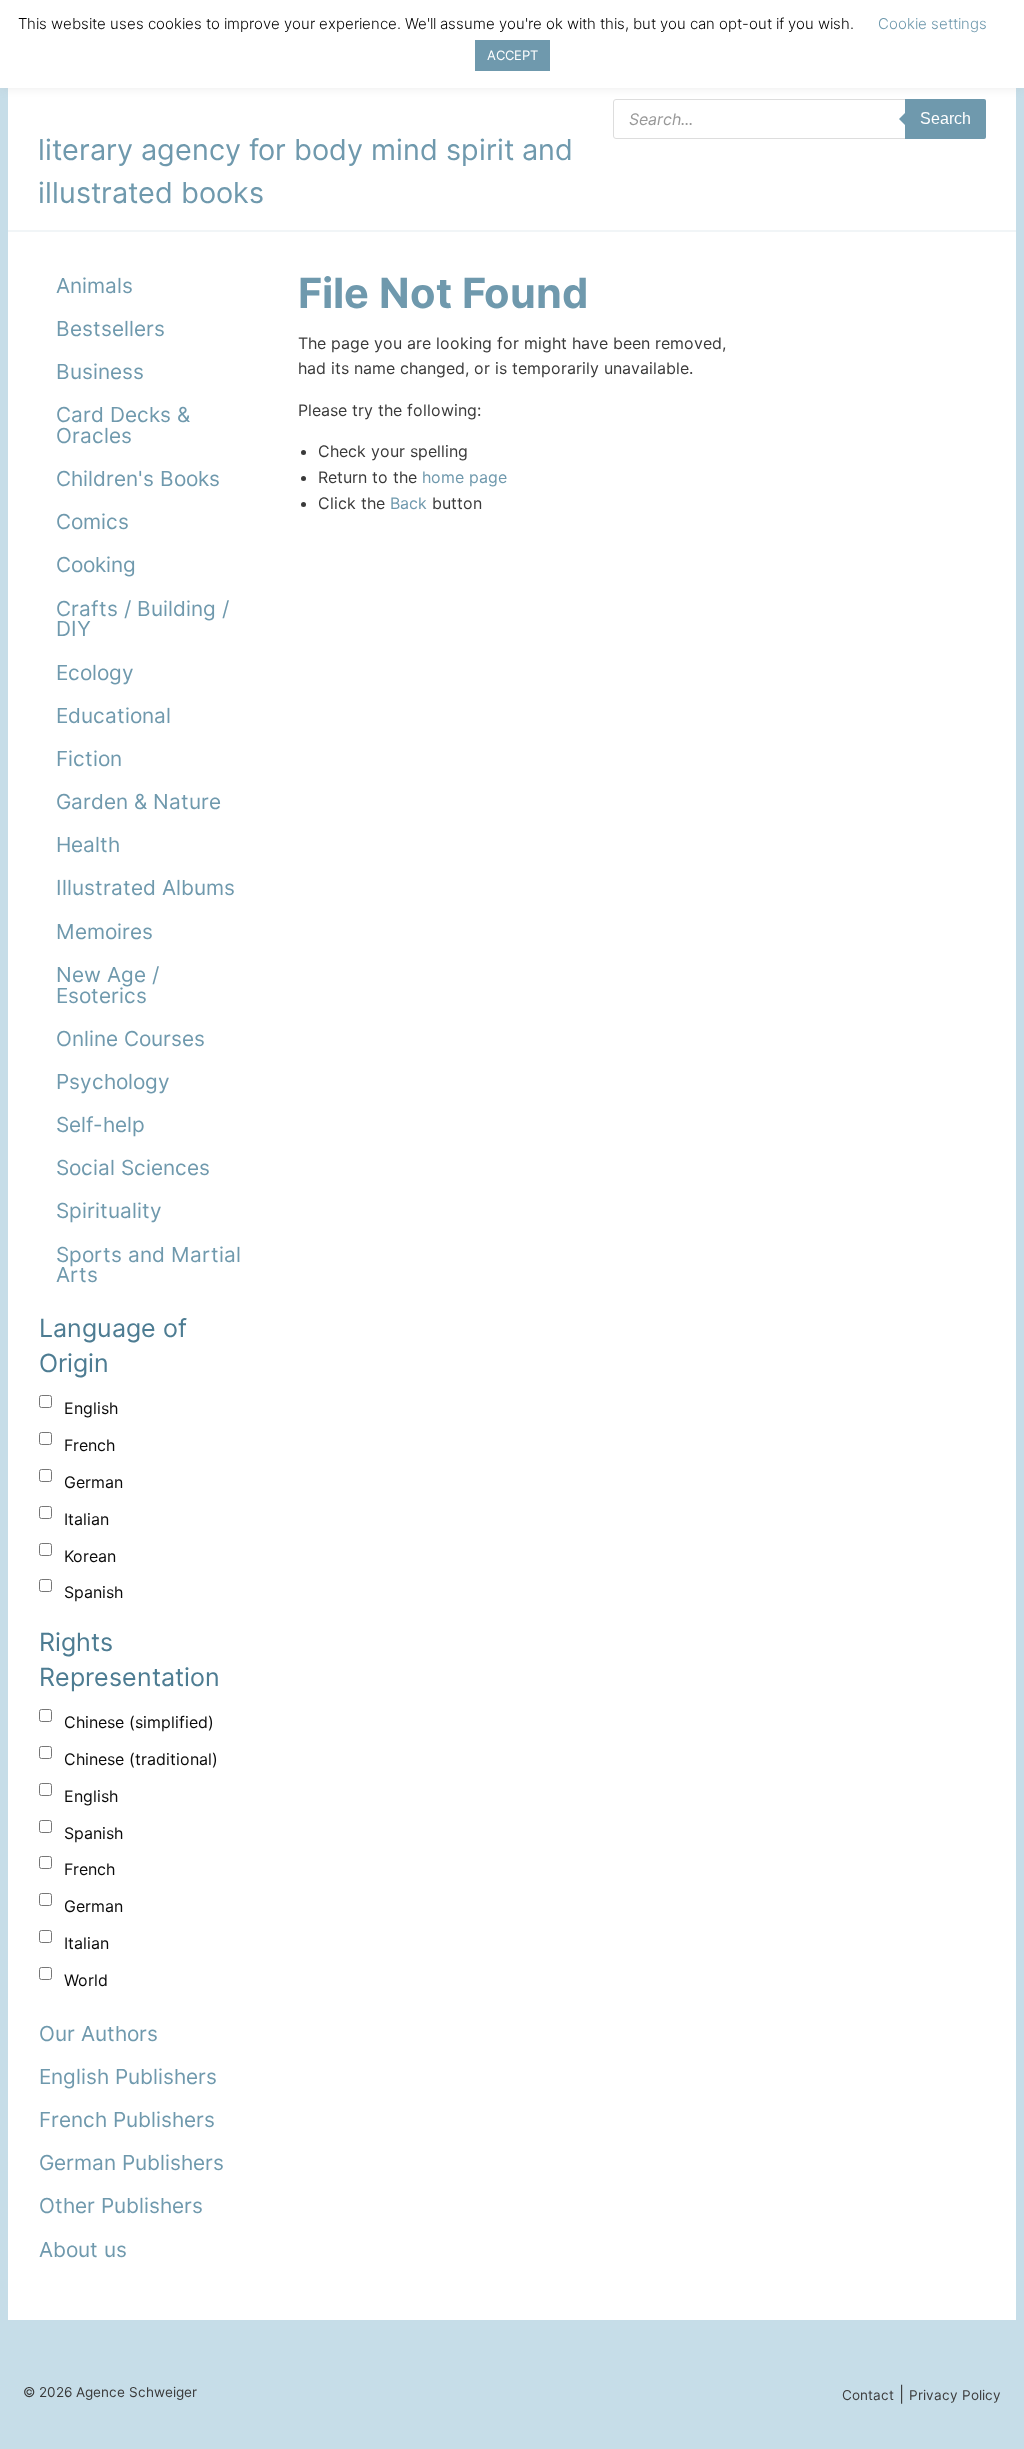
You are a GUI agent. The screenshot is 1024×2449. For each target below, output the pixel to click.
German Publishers (131, 2162)
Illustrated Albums (145, 887)
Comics (92, 521)
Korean (90, 1556)
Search (945, 118)
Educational (113, 715)
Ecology (95, 672)
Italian (86, 1519)
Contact (868, 2395)
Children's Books (138, 478)
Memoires (104, 931)
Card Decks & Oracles (123, 425)
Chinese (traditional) (141, 1759)
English (91, 1408)
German (93, 1482)
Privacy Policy (955, 2395)
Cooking (96, 564)
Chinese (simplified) (139, 1722)
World (86, 1980)
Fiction (89, 758)
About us (83, 2249)
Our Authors (98, 2033)
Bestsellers (110, 328)
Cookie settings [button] (932, 23)
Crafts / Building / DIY (142, 619)
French (89, 1445)
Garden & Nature (138, 801)
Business (100, 371)
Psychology (113, 1081)
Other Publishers (121, 2205)
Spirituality (109, 1210)
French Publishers (127, 2119)
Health (88, 844)
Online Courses (130, 1038)
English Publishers (128, 2076)
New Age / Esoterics (107, 985)
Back (408, 503)
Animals (94, 285)
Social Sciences (133, 1167)
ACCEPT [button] (512, 55)
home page (464, 477)
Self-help (100, 1124)
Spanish (93, 1592)
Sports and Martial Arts (148, 1265)
